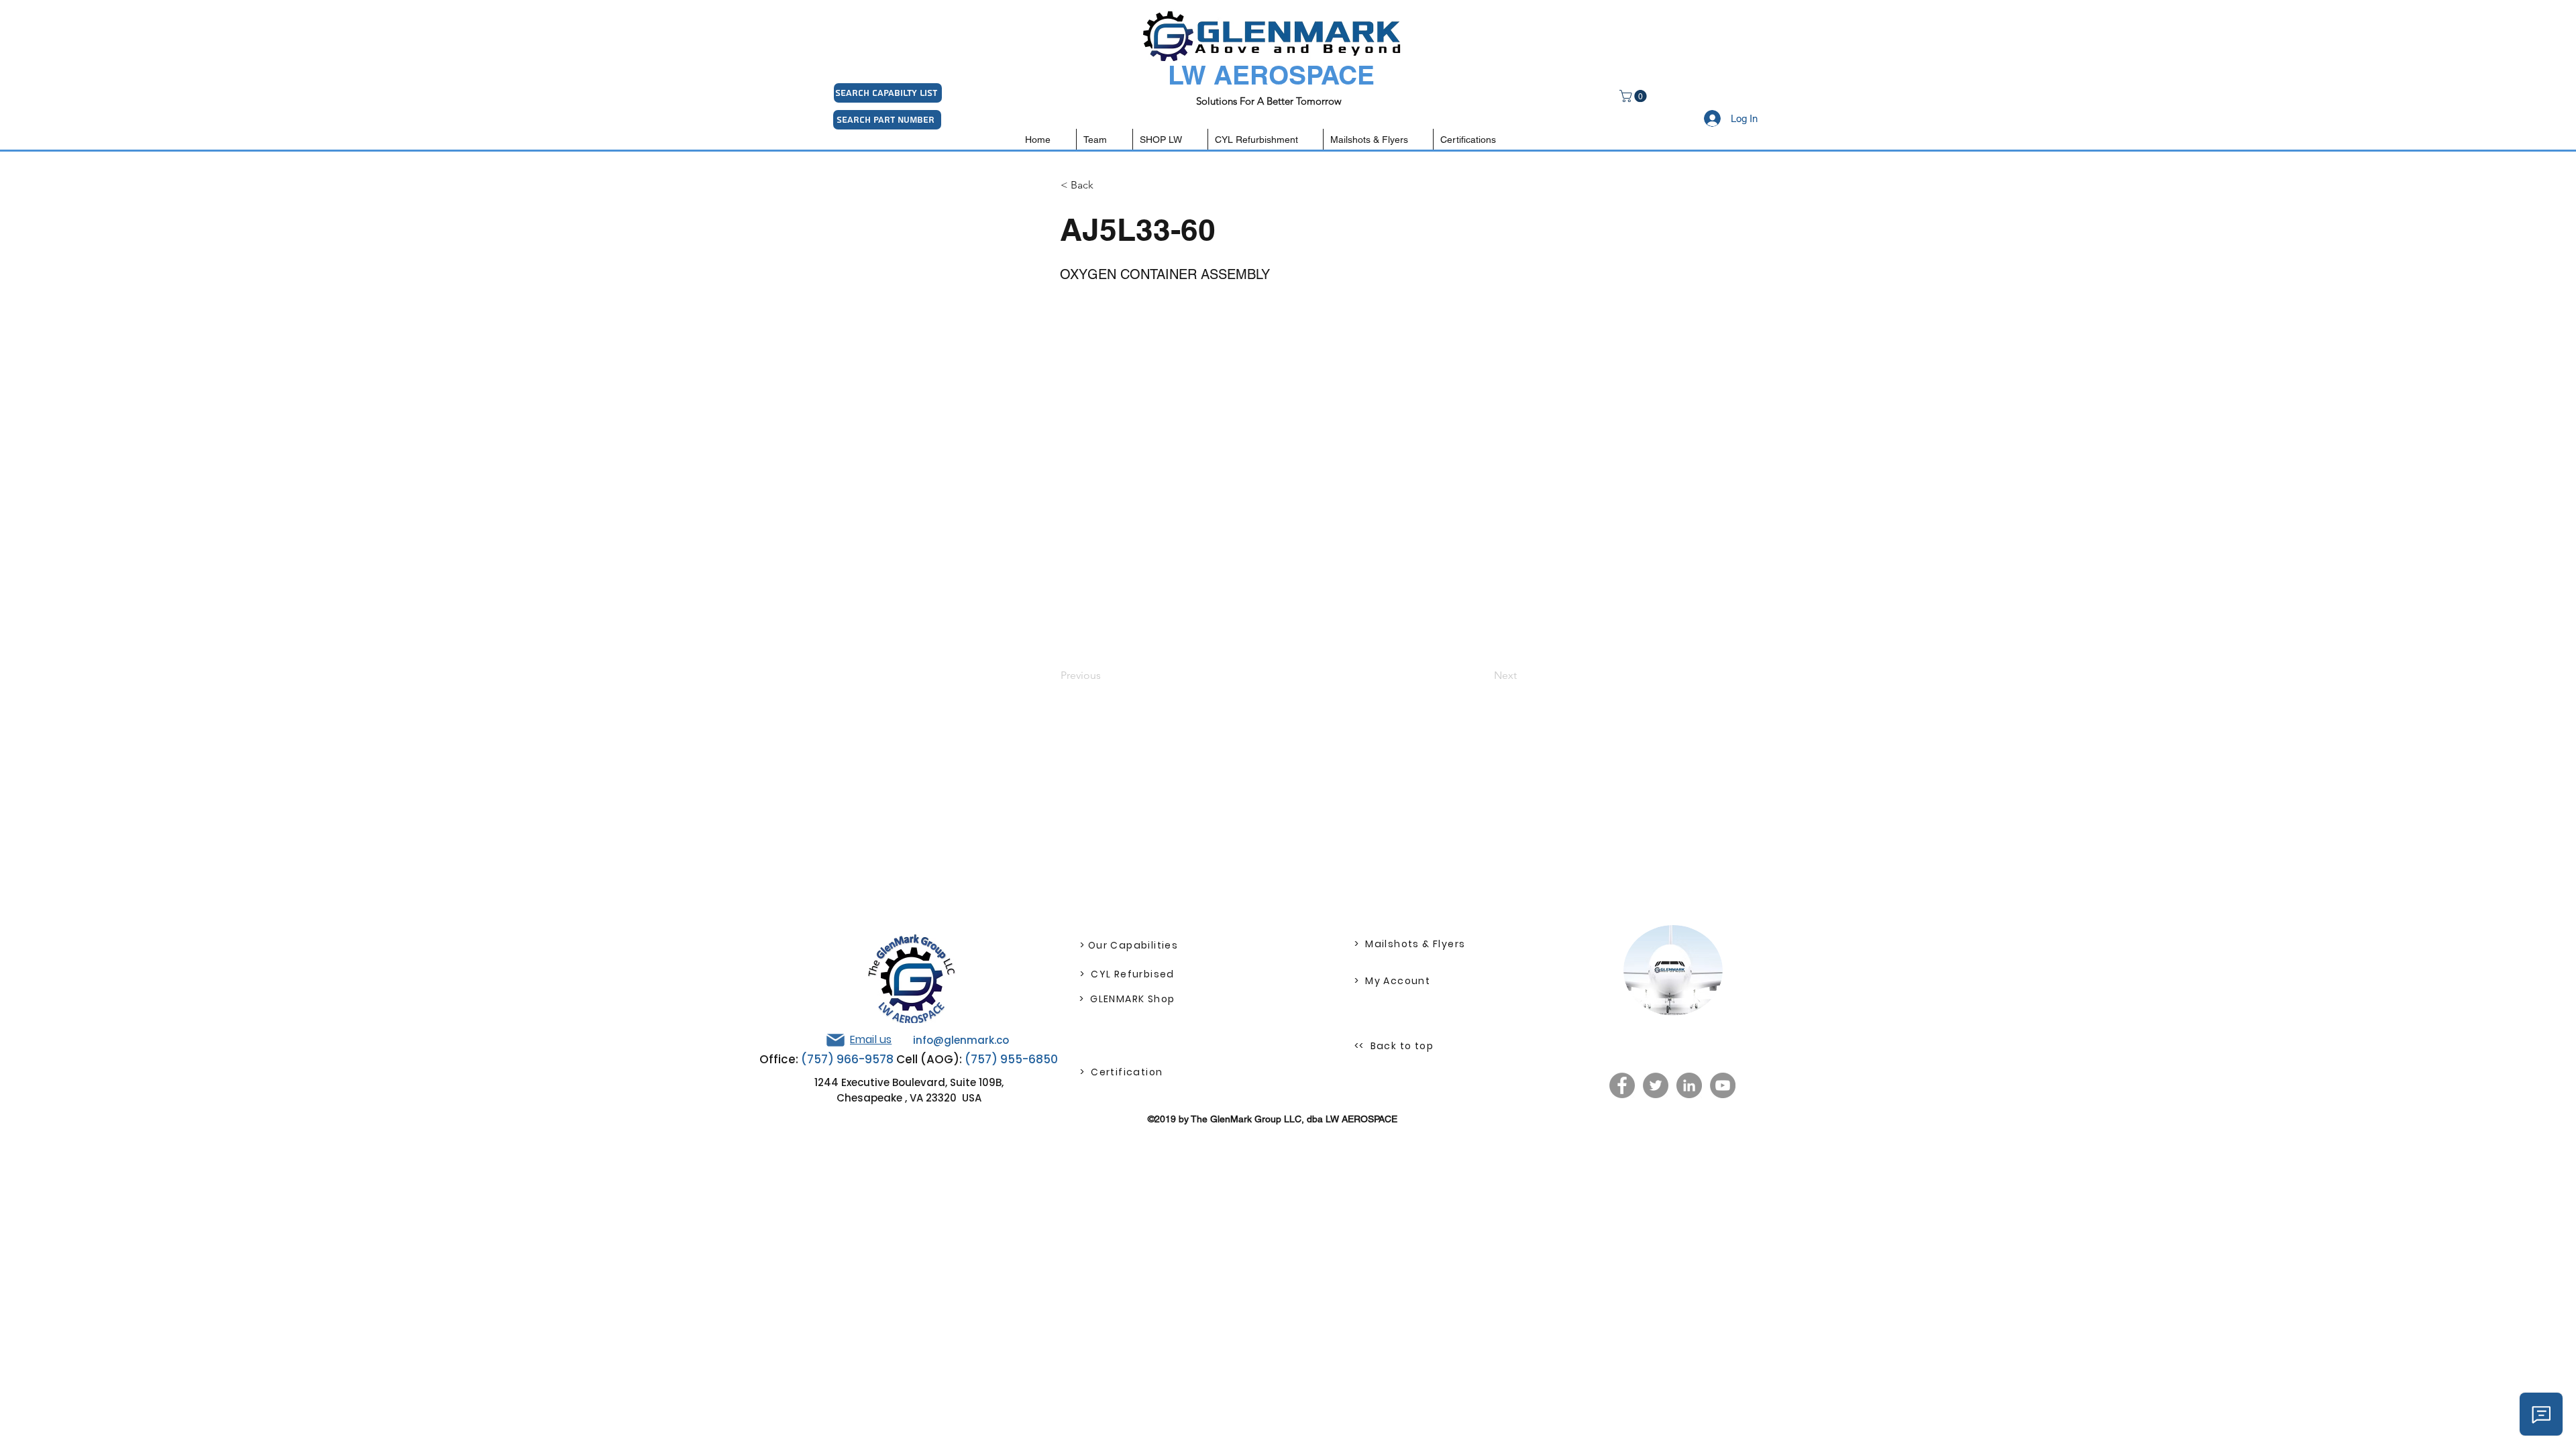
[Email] (835, 1040)
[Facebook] (1622, 1085)
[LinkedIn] (1689, 1085)
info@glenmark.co (961, 1040)
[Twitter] (1656, 1085)
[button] (1634, 96)
